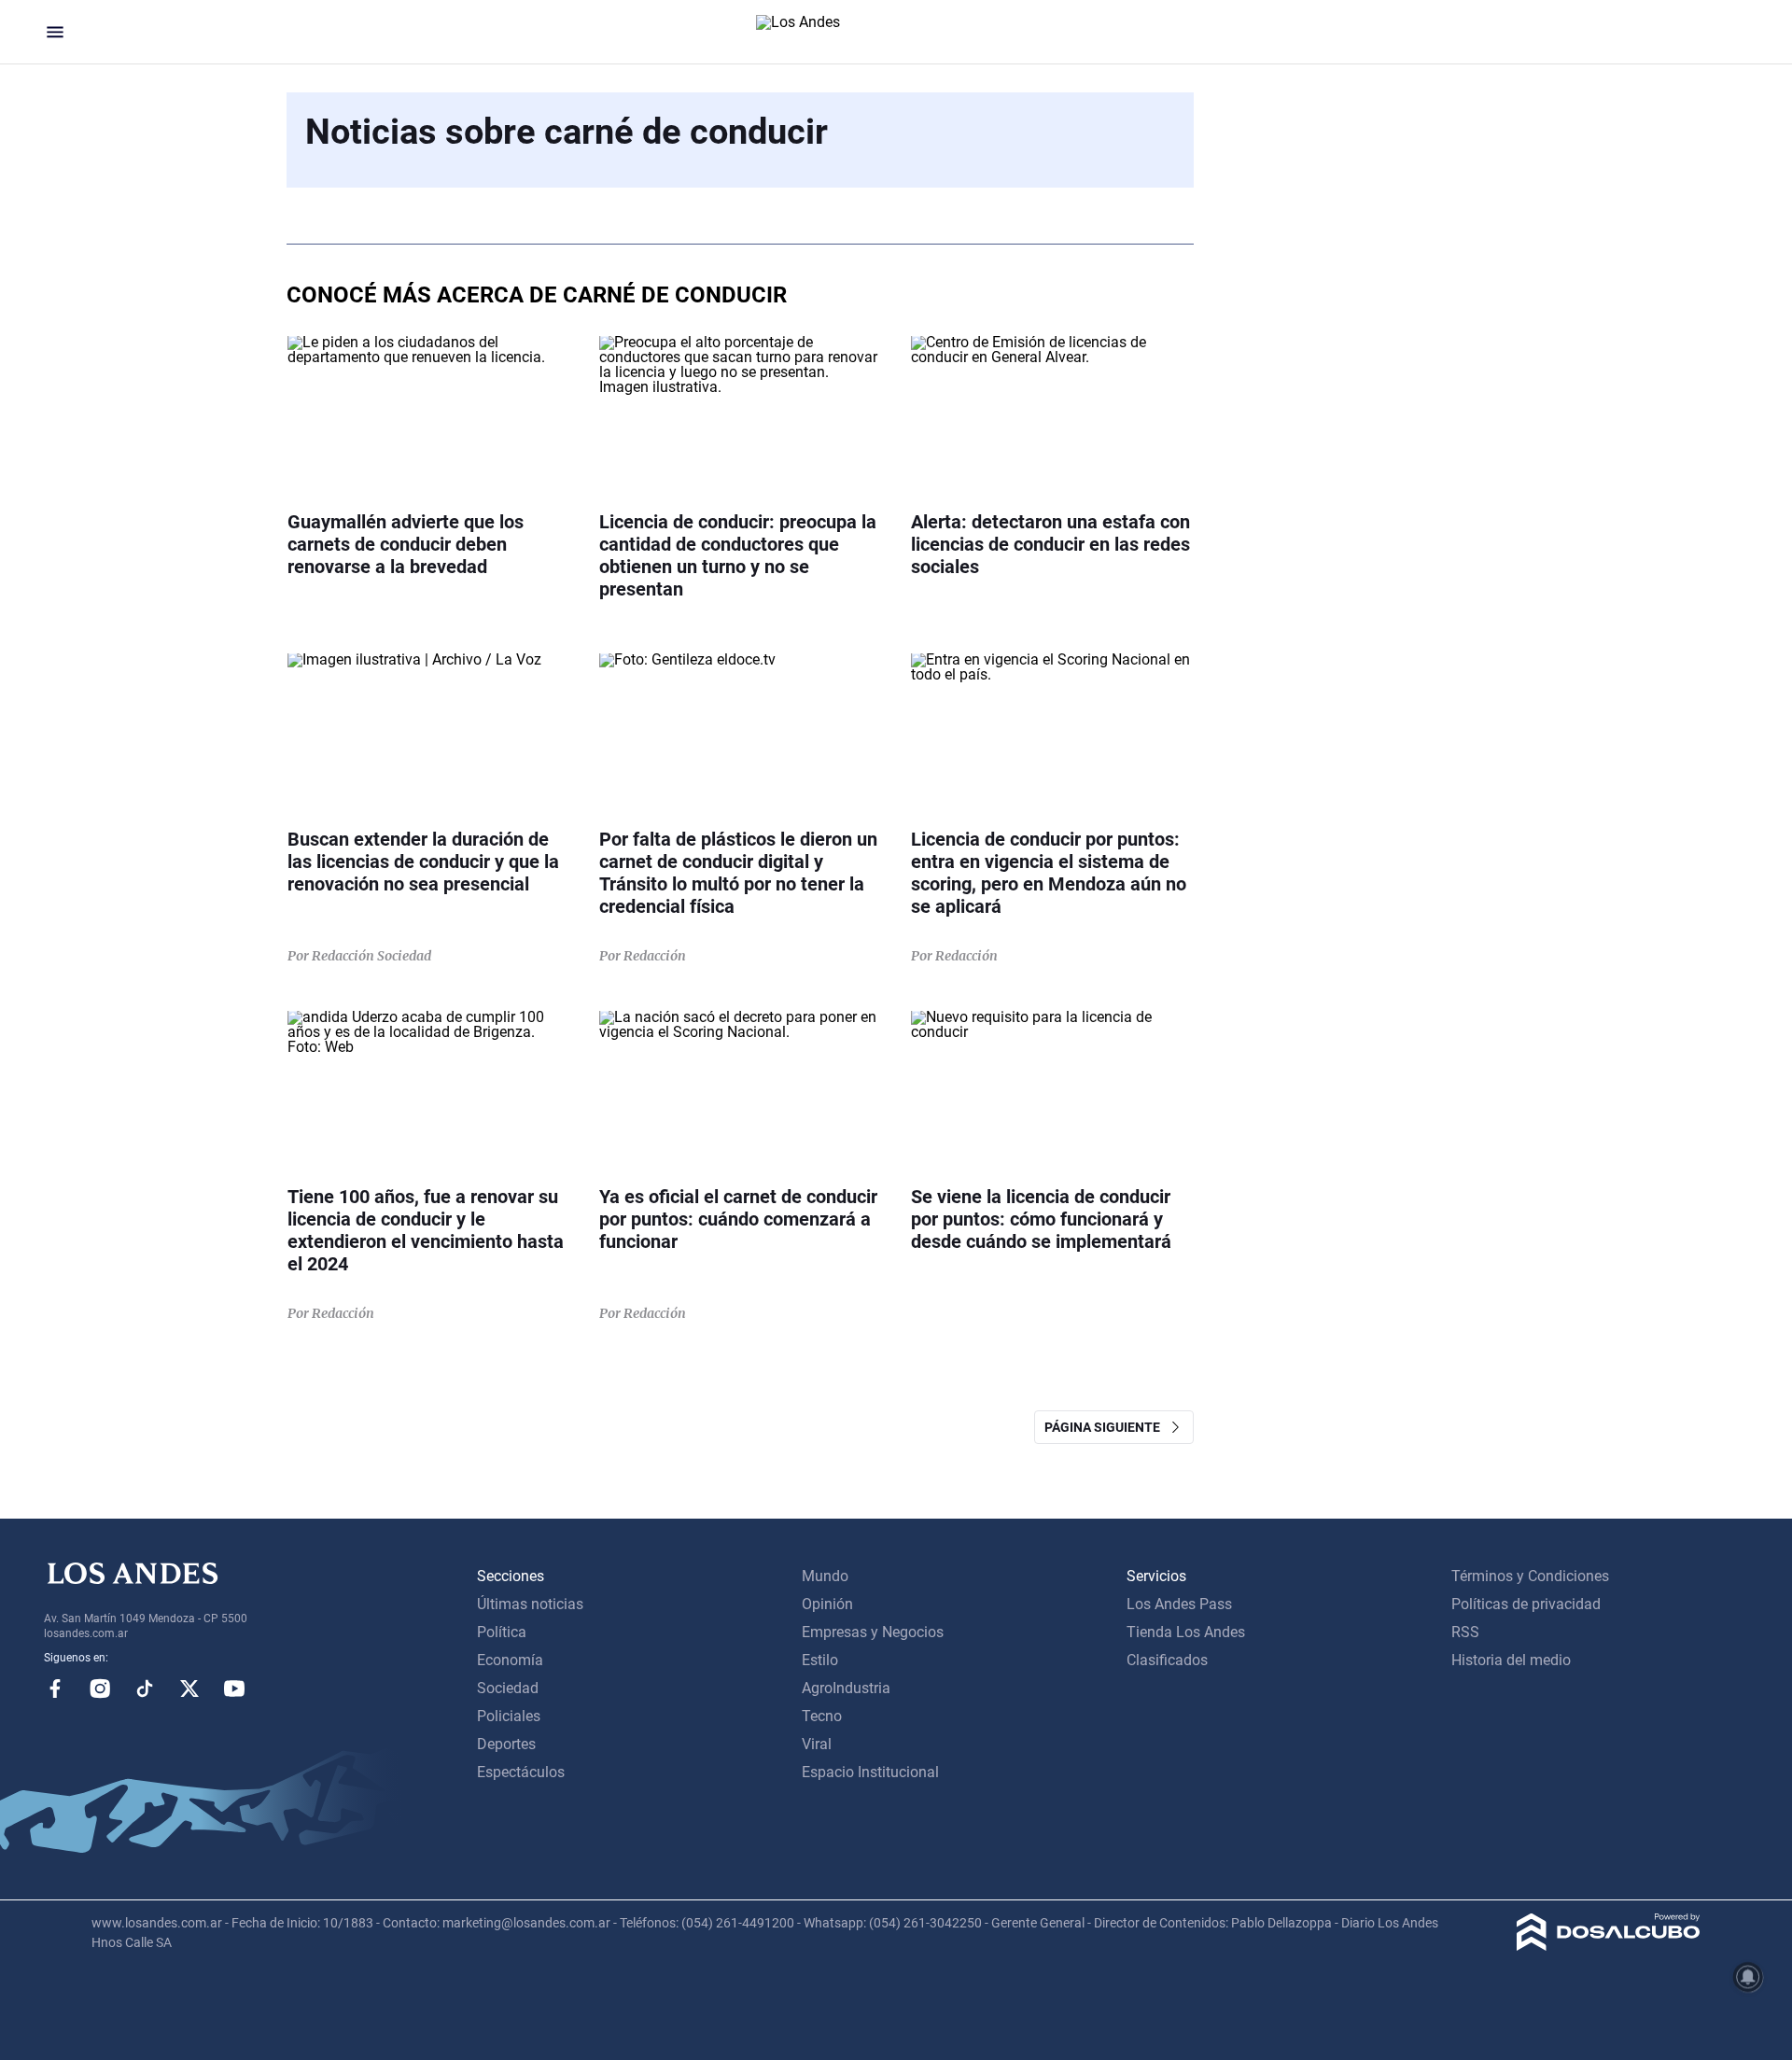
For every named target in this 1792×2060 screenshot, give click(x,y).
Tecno (822, 1716)
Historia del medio (1511, 1660)
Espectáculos (521, 1772)
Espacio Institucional (870, 1772)
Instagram (100, 1689)
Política (502, 1632)
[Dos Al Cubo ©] (1609, 1946)
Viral (817, 1744)
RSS (1465, 1632)
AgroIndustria (846, 1688)
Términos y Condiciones (1530, 1576)
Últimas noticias (530, 1604)
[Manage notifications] (1748, 1977)
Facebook (55, 1689)
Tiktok (145, 1689)
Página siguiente (1106, 1427)
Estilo (820, 1660)
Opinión (827, 1604)
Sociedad (508, 1688)
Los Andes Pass (1179, 1604)
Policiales (509, 1716)
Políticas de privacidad (1526, 1604)
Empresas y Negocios (873, 1632)
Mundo (825, 1576)
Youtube (234, 1689)
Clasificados (1167, 1660)
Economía (510, 1660)
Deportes (506, 1744)
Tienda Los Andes (1186, 1632)
